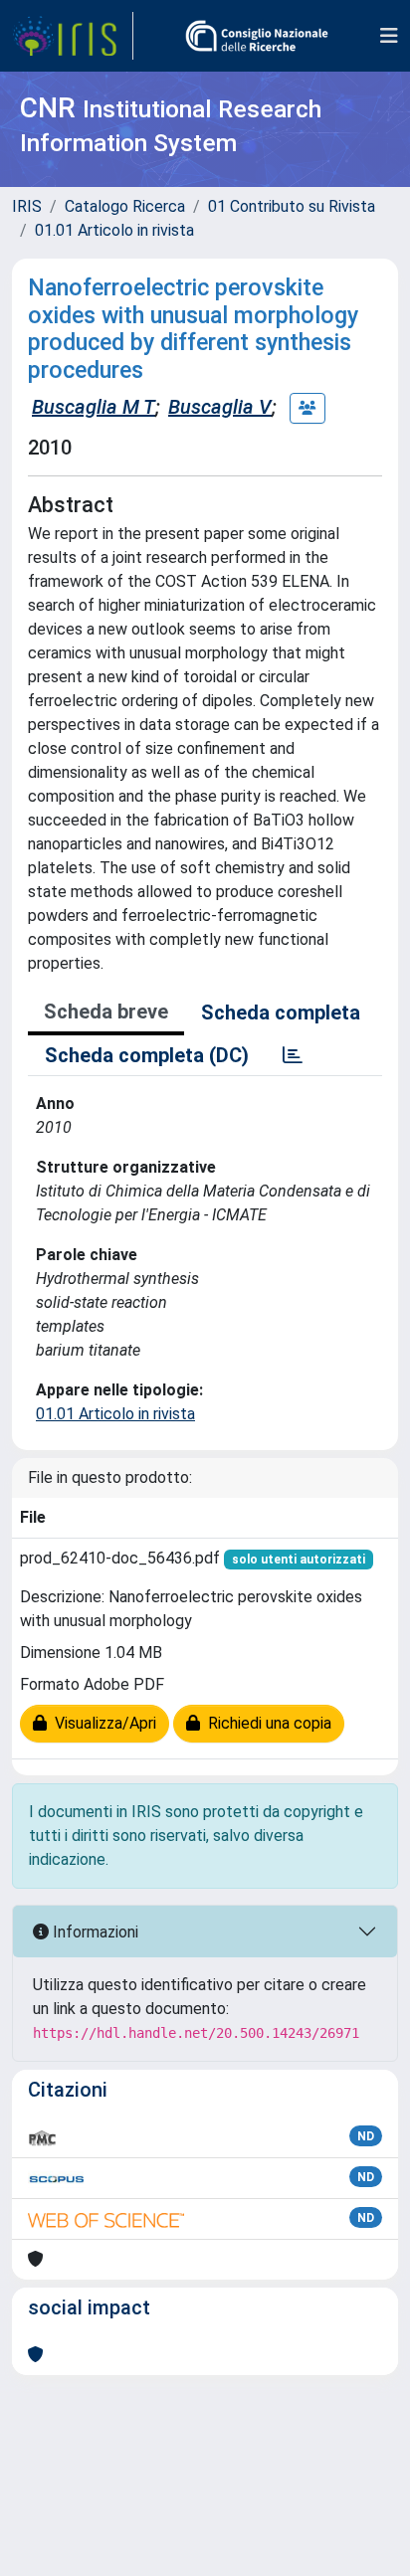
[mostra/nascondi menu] (389, 36)
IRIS (27, 206)
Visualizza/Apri (102, 1723)
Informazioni (94, 1932)
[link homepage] (73, 36)
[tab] (293, 1055)
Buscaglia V (220, 407)
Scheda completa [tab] (281, 1012)
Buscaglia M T (94, 407)
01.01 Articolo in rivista (114, 230)
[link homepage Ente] (257, 36)
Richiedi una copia (266, 1723)
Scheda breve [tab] (106, 1012)
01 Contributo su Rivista (292, 206)
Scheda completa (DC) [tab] (147, 1055)
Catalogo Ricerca (125, 206)
